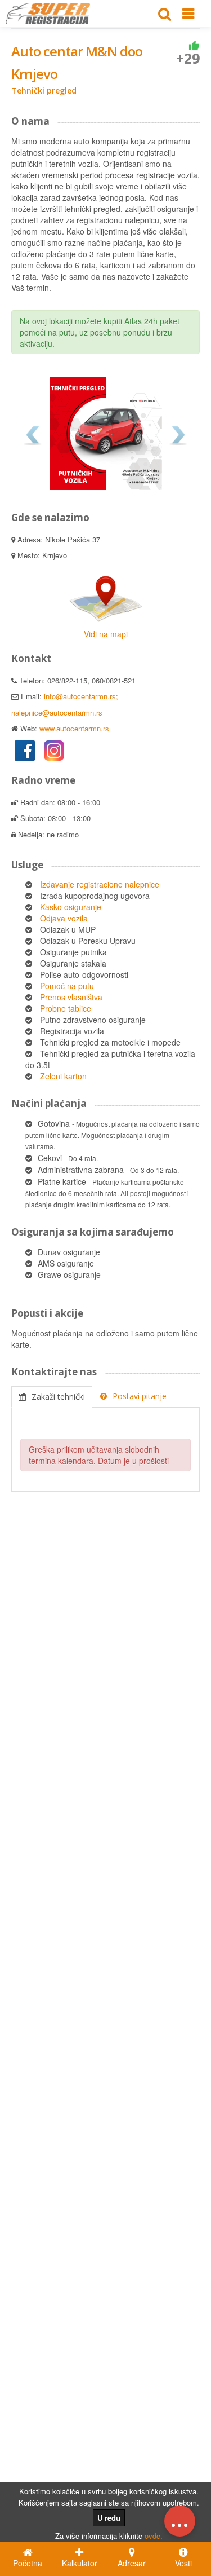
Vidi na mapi (106, 634)
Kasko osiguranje (71, 907)
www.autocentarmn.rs (74, 728)
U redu (109, 2518)
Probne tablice (66, 1008)
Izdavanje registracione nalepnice (100, 884)
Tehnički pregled (44, 91)
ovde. (154, 2536)
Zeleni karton (63, 1076)
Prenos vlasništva (71, 997)
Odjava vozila (64, 918)
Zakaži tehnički (58, 1397)
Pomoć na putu (67, 986)
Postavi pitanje (140, 1396)
